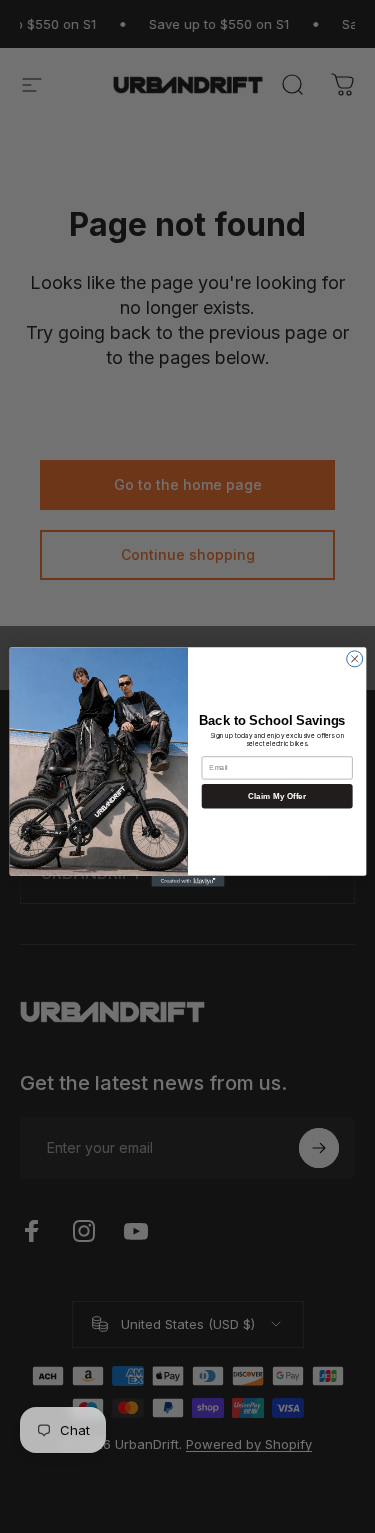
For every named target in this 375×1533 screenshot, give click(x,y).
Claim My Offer (277, 795)
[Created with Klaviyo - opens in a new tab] (187, 880)
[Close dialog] (354, 658)
